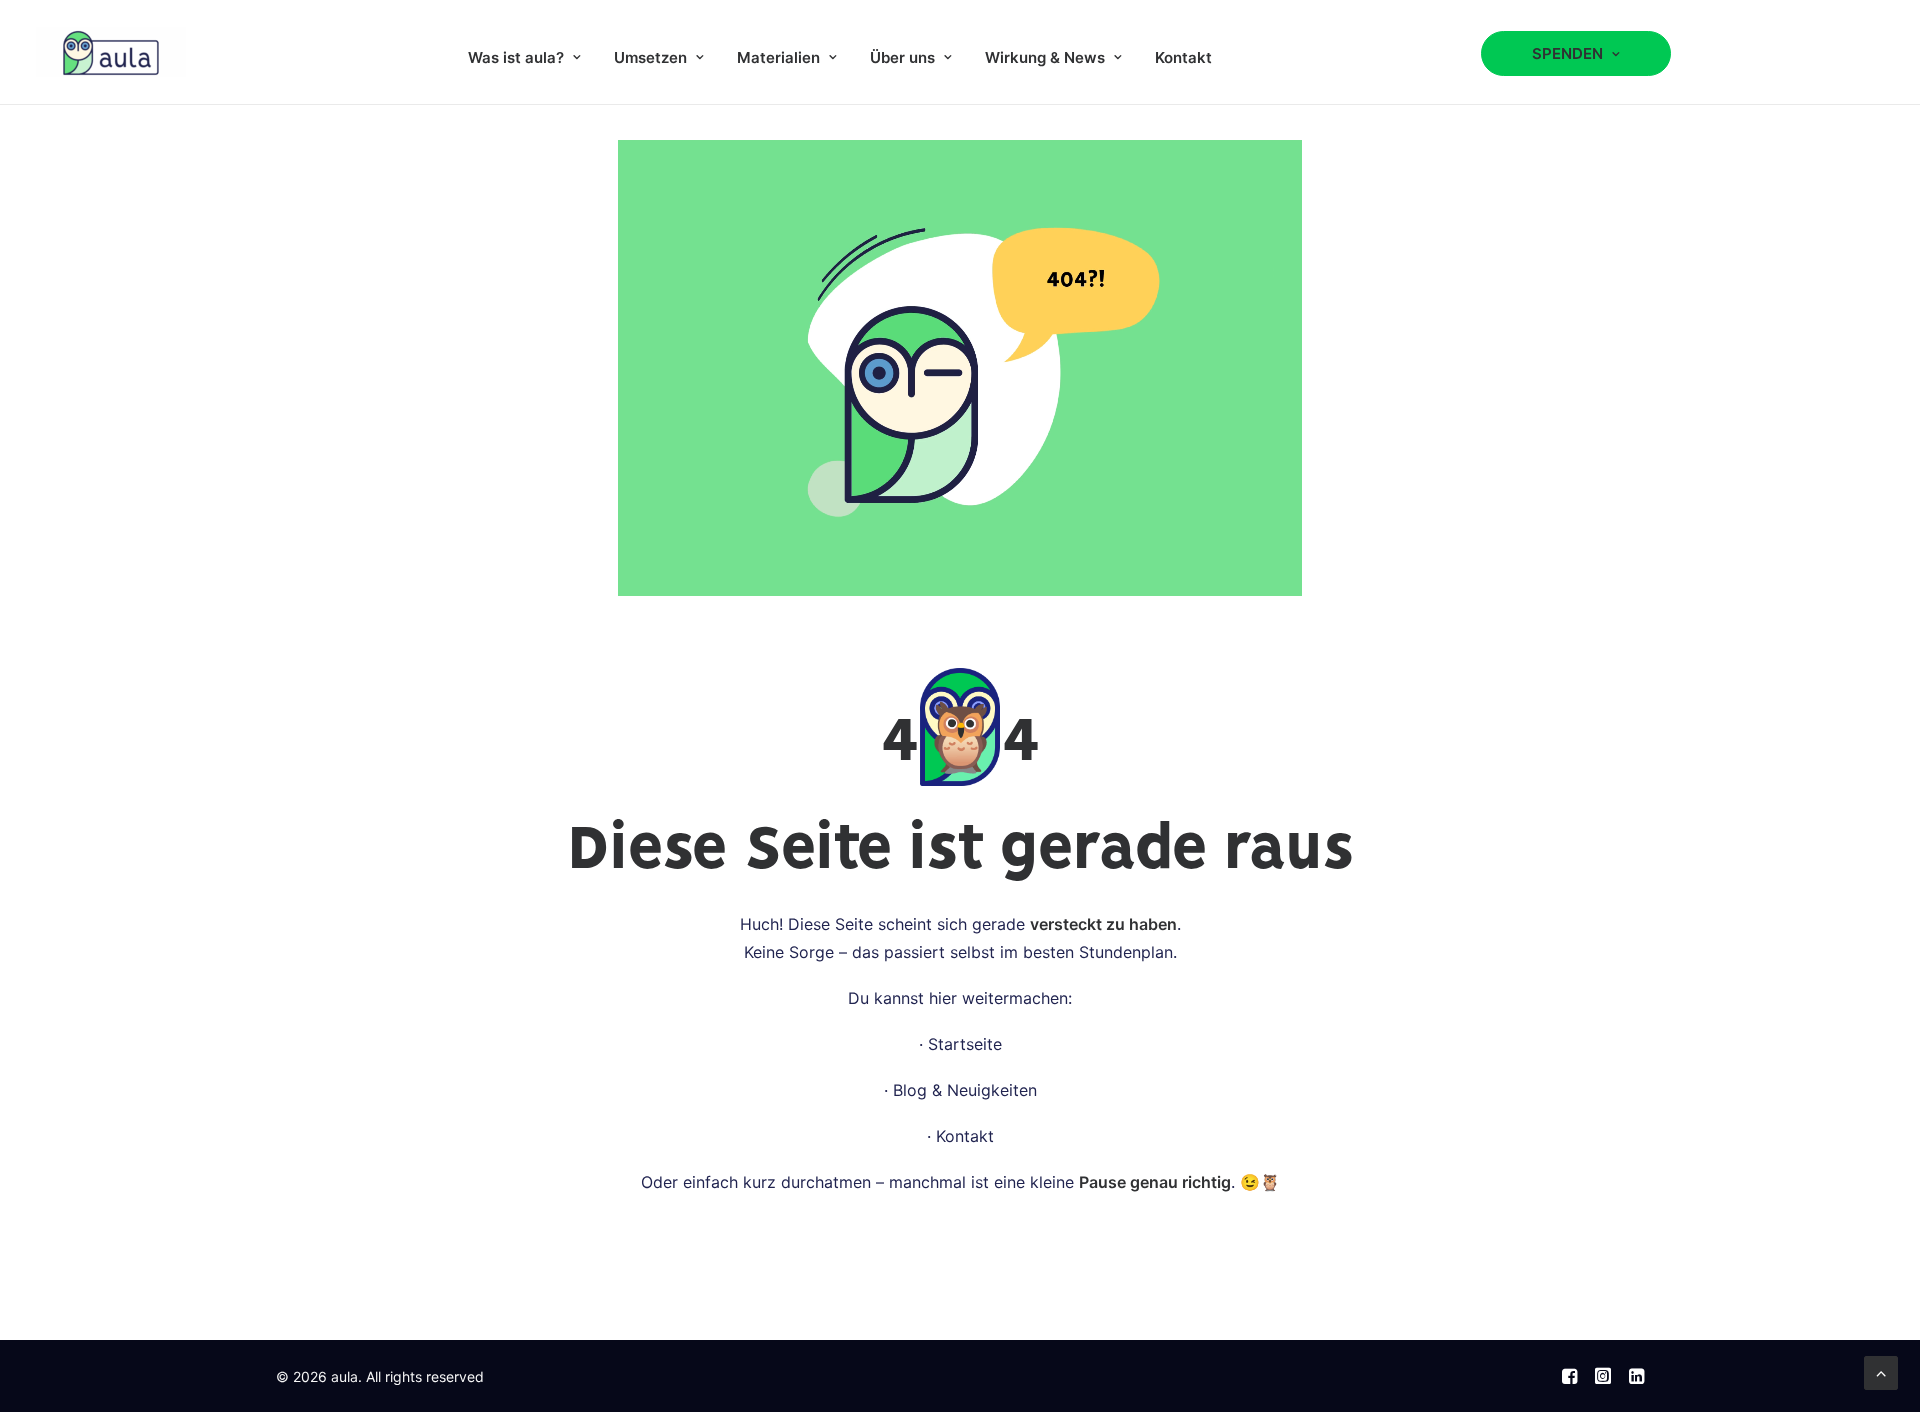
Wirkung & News (1045, 57)
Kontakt (1183, 57)
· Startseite (960, 1044)
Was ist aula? (516, 57)
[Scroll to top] (1881, 1371)
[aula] (111, 52)
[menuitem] (524, 57)
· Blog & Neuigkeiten (960, 1090)
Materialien (778, 57)
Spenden (1567, 53)
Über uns (902, 57)
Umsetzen (650, 57)
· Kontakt (960, 1136)
